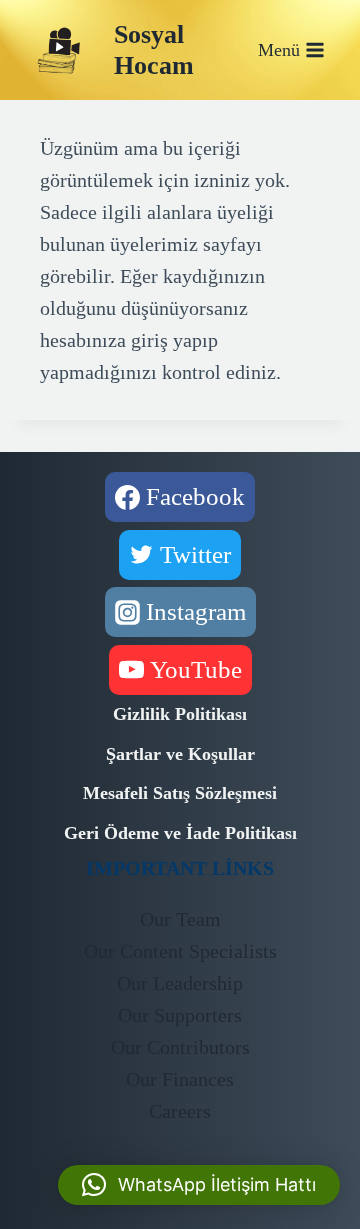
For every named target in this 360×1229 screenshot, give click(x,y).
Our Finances (180, 1079)
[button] (199, 1185)
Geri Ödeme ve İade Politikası (180, 833)
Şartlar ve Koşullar (180, 754)
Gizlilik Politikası (180, 714)
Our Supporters (180, 1015)
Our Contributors (180, 1047)
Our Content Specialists (180, 951)
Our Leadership (180, 983)
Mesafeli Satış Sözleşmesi (180, 793)
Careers (180, 1111)
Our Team (180, 919)
